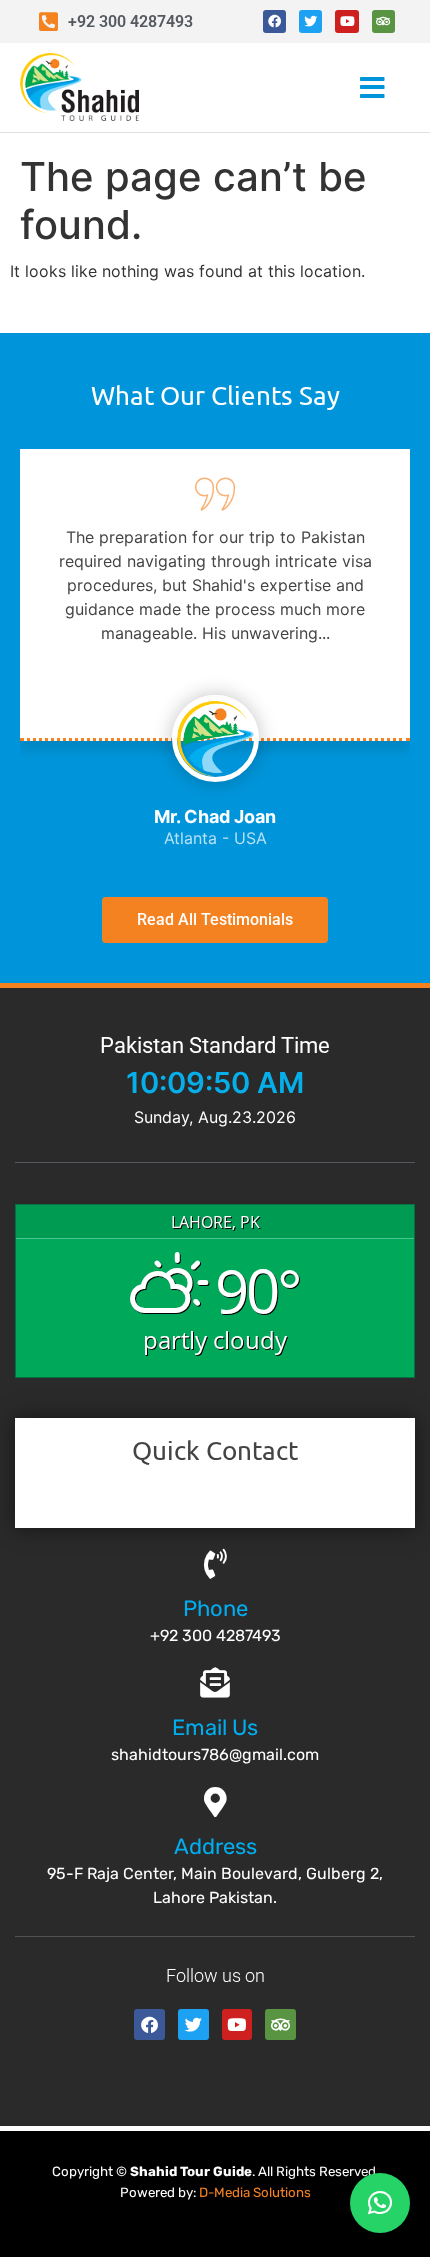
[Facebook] (274, 21)
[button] (343, 88)
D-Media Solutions (255, 2192)
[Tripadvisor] (383, 21)
